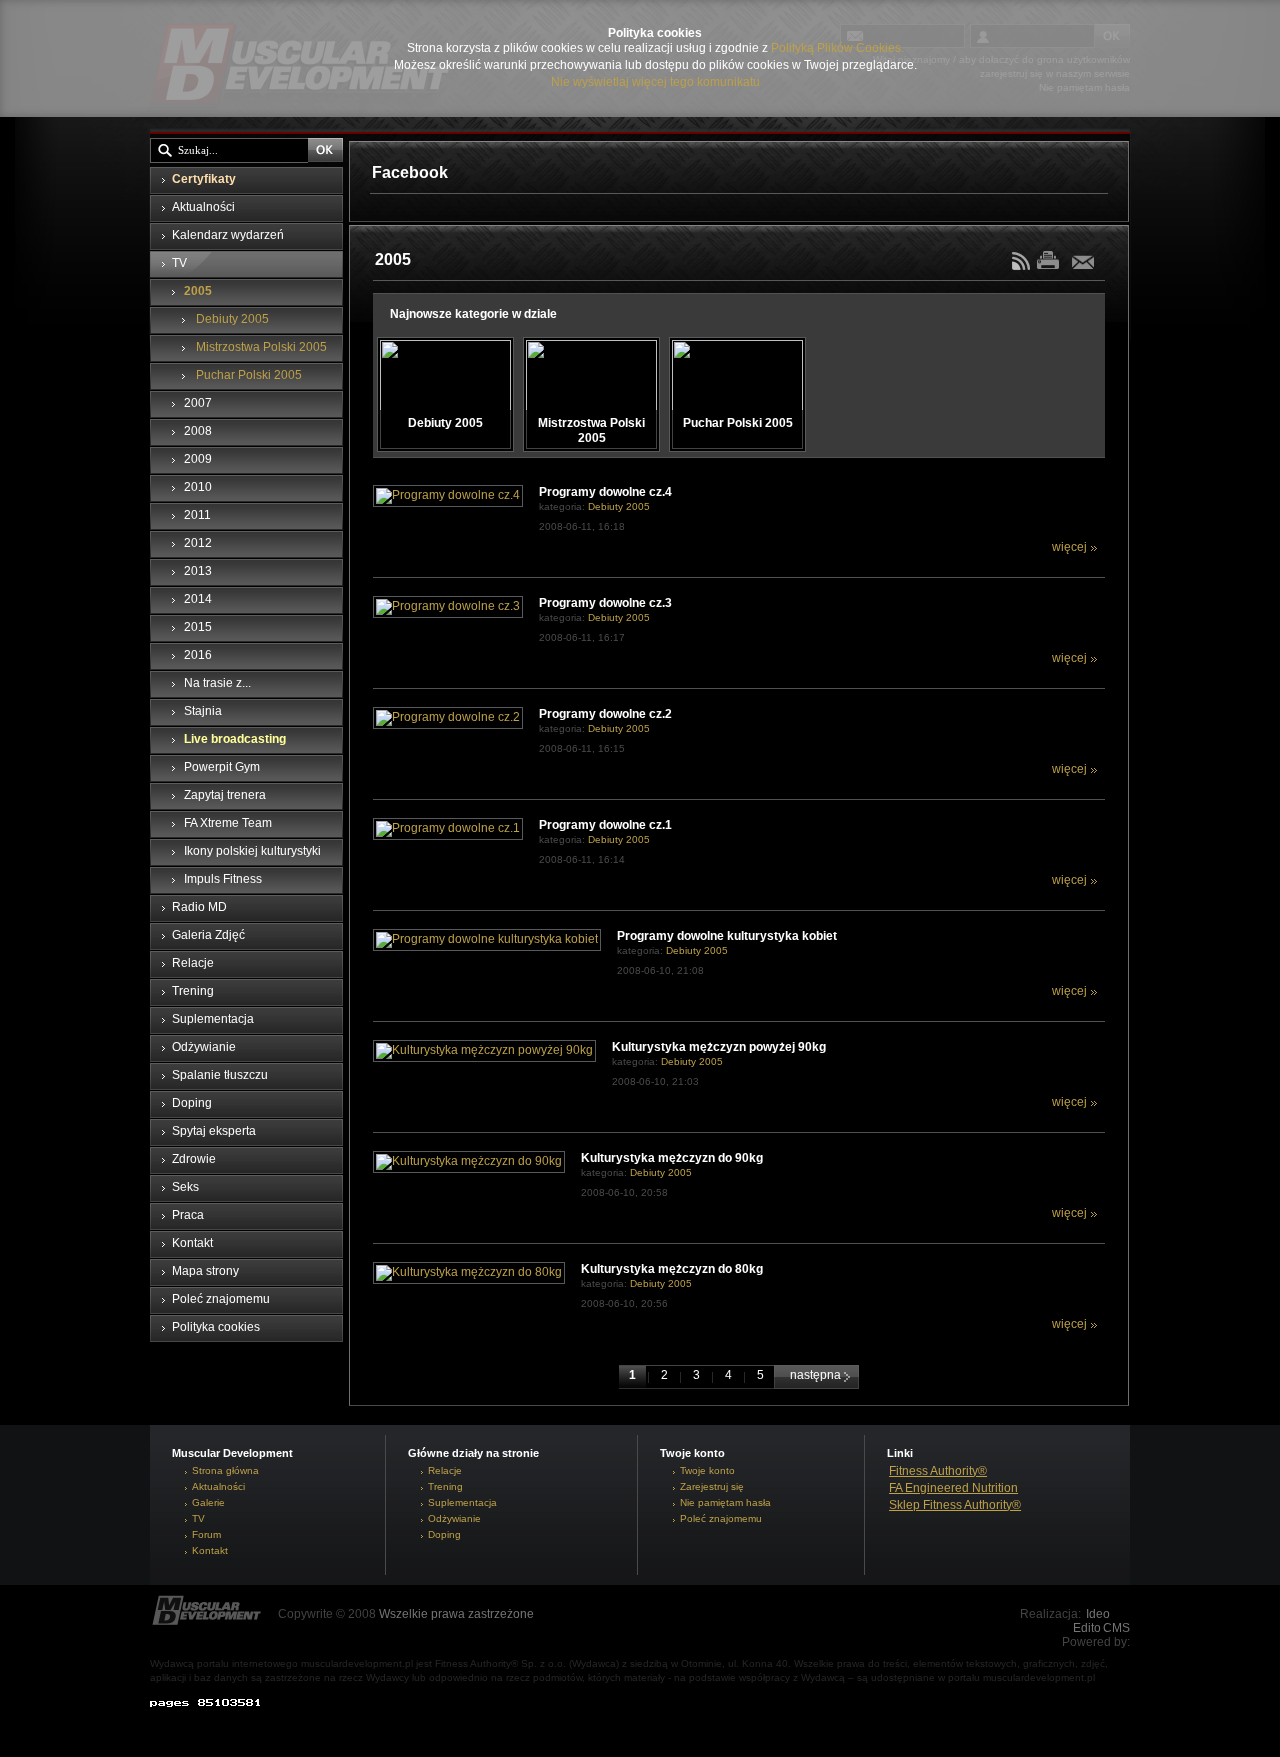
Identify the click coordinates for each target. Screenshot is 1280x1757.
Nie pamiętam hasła (725, 1502)
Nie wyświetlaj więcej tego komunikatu (655, 82)
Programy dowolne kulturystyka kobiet (727, 936)
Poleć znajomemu (721, 1518)
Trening (445, 1486)
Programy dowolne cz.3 (605, 603)
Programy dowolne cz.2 (605, 714)
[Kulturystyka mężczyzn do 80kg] (469, 1272)
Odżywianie (454, 1518)
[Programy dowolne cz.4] (448, 495)
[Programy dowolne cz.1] (448, 828)
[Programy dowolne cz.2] (448, 717)
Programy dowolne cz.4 (605, 492)
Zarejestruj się (712, 1486)
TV (198, 1518)
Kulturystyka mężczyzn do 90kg (672, 1158)
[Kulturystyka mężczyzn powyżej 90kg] (484, 1050)
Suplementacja (462, 1502)
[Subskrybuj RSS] (1023, 266)
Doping (444, 1534)
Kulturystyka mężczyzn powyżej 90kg (719, 1047)
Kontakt (210, 1550)
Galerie (208, 1502)
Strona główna (225, 1470)
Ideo (1098, 1614)
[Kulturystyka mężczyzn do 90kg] (469, 1161)
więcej (1069, 547)
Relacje (445, 1470)
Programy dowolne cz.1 (605, 825)
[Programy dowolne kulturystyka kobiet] (487, 939)
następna (817, 1375)
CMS (1116, 1628)
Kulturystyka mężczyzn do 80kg (672, 1269)
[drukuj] (1053, 259)
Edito (1087, 1628)
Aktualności (218, 1486)
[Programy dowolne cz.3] (448, 606)
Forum (206, 1534)
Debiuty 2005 (619, 506)
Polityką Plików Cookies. (837, 48)
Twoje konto (707, 1470)
